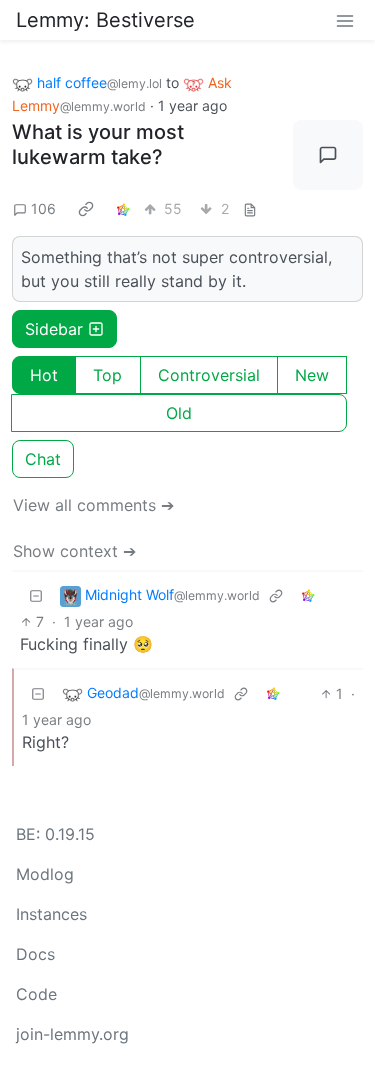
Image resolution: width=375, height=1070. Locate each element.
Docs (35, 954)
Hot (44, 375)
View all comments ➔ (93, 505)
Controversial (209, 375)
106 (43, 208)
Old (179, 413)
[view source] (250, 208)
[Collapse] (36, 595)
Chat (43, 459)
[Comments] (328, 155)
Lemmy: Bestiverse (105, 20)
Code (36, 994)
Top (107, 375)
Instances (51, 914)
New (312, 375)
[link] (86, 209)
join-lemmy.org (72, 1034)
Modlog (45, 874)
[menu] (345, 20)
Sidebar (54, 329)
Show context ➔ (74, 551)
